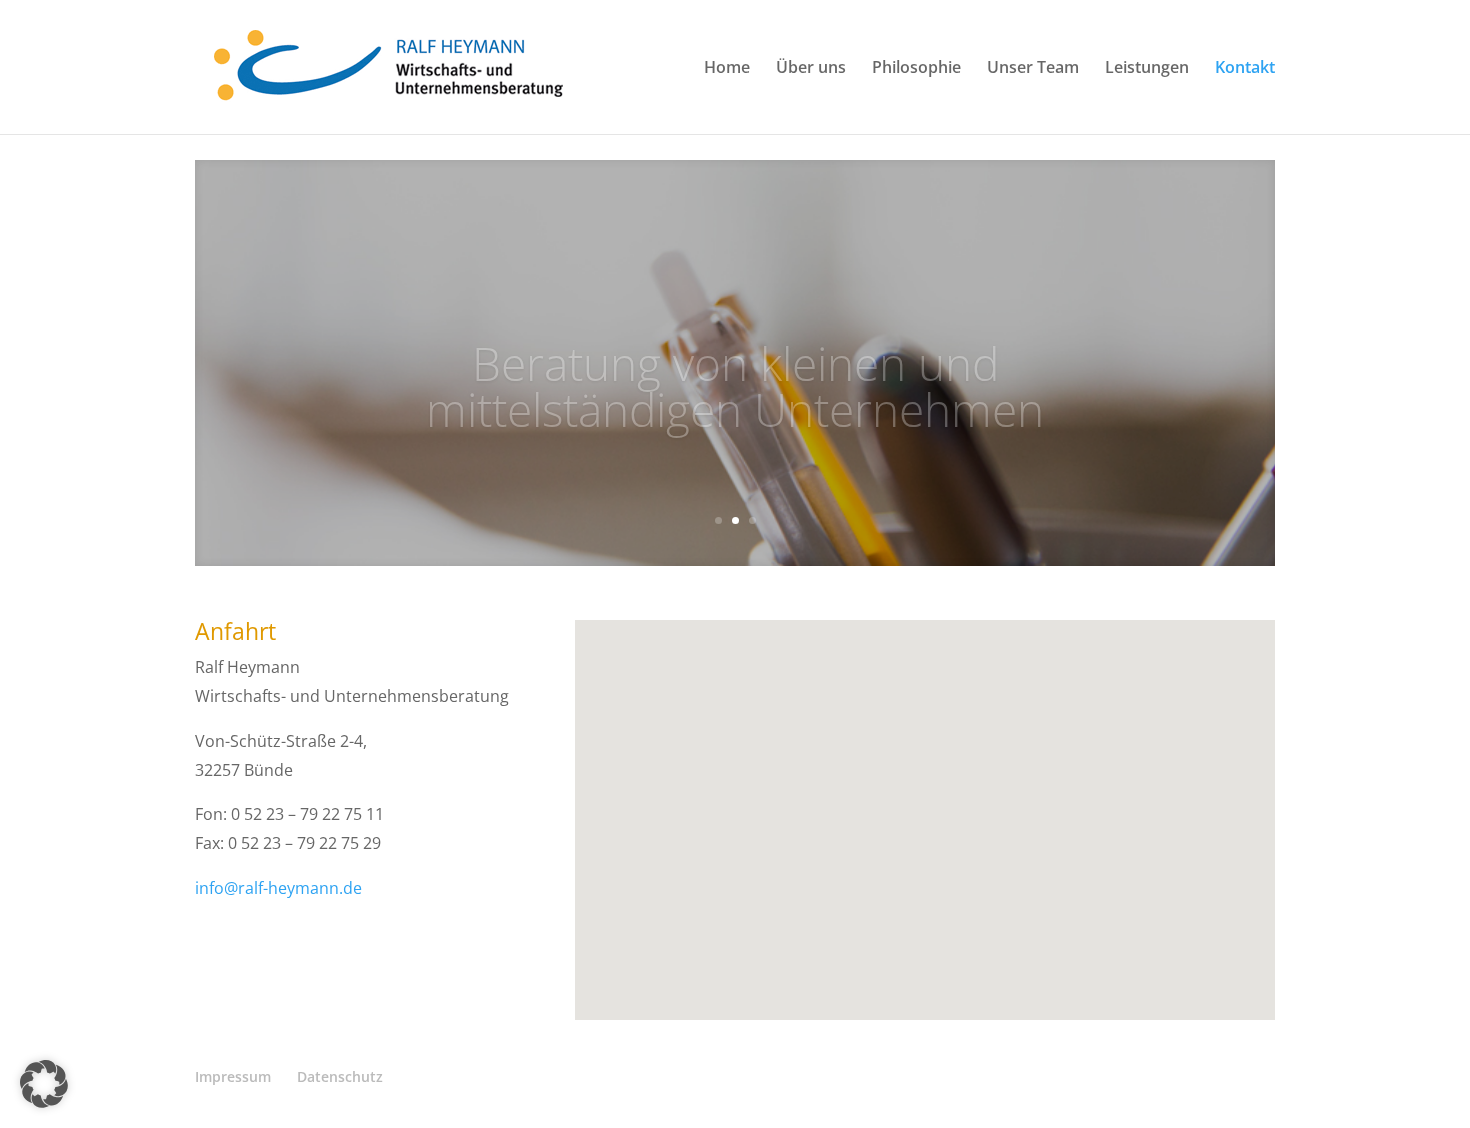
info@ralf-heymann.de (278, 888)
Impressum (233, 1076)
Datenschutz (340, 1076)
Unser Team (1033, 69)
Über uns (811, 69)
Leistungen (1147, 69)
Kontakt (1245, 69)
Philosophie (916, 69)
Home (727, 69)
